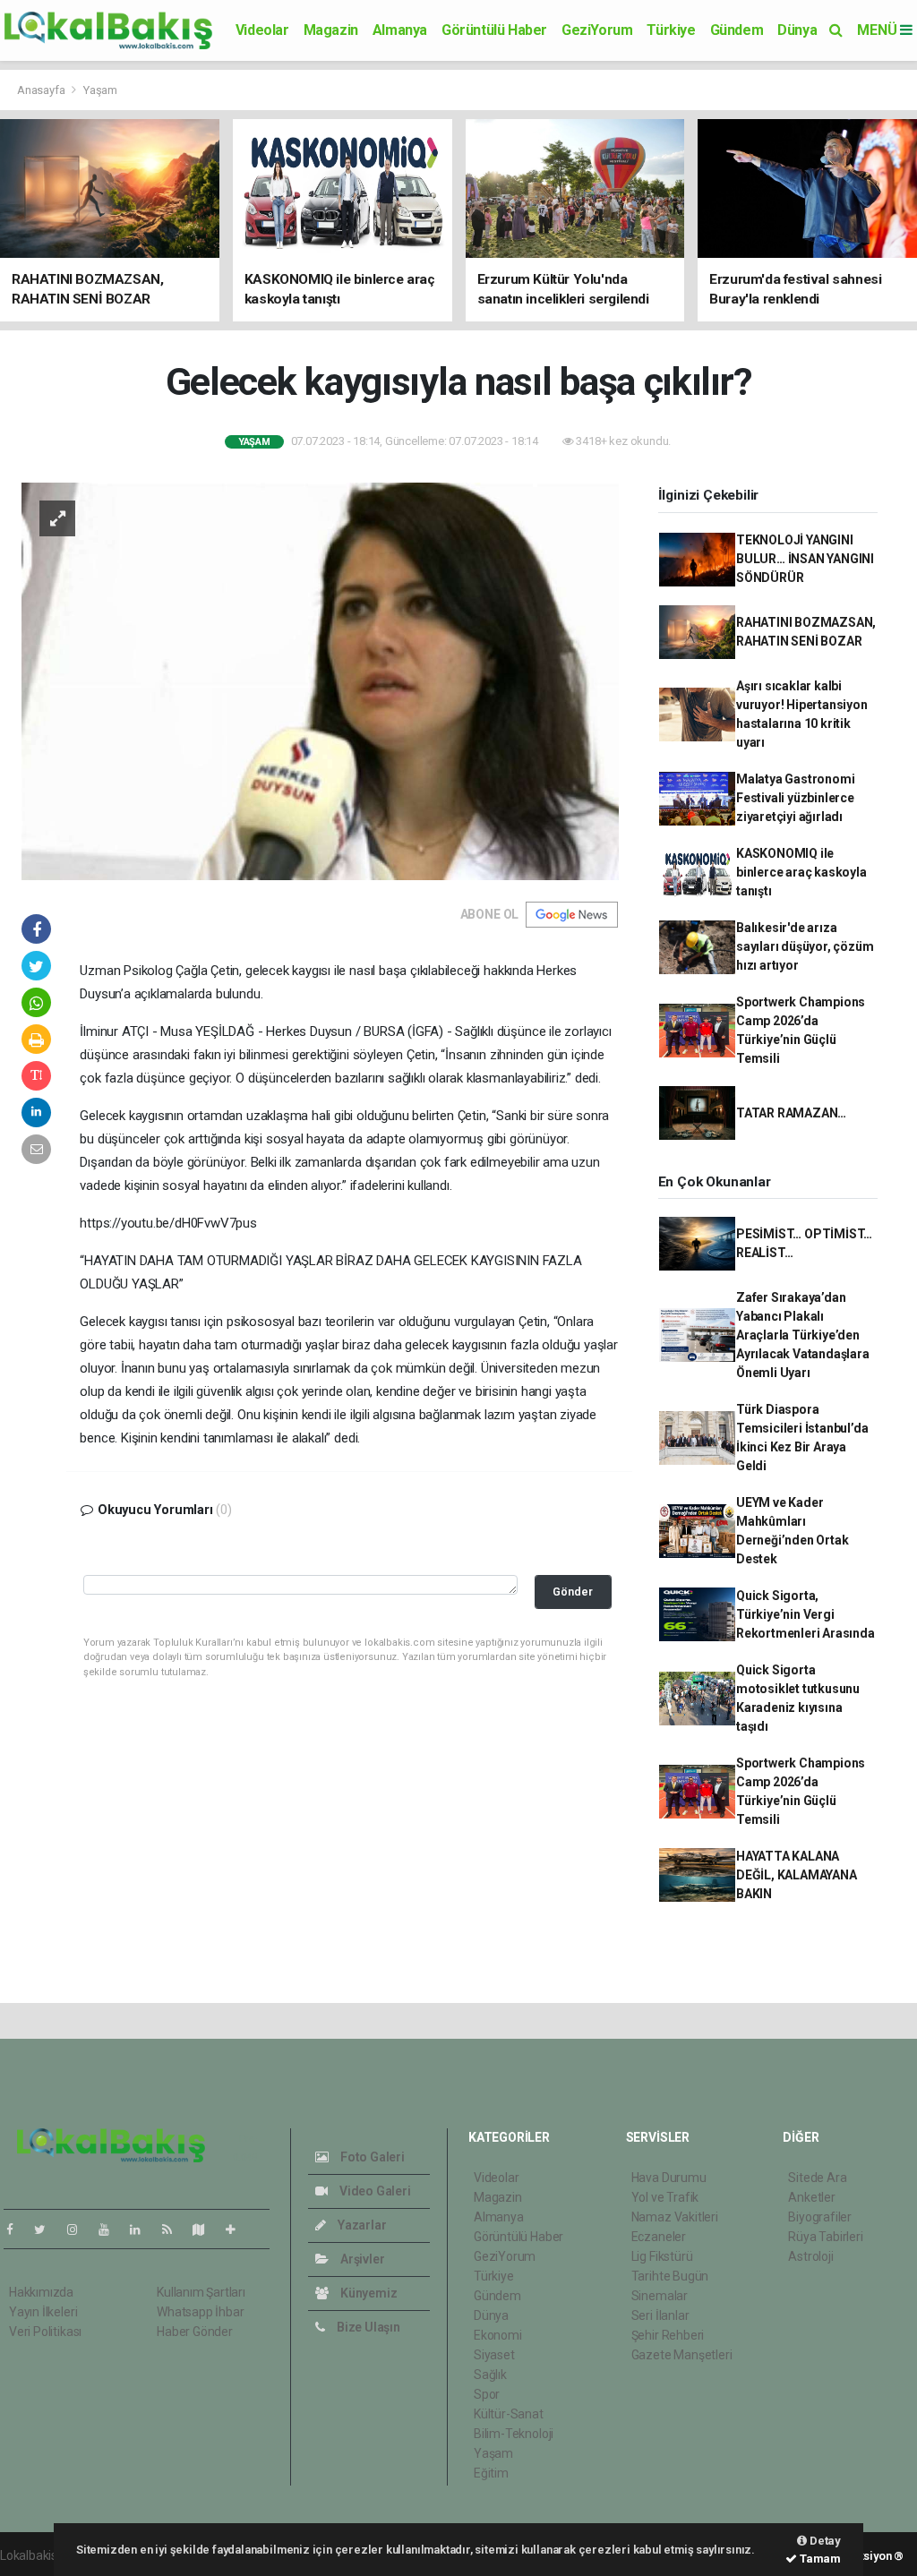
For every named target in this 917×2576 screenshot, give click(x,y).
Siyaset (494, 2355)
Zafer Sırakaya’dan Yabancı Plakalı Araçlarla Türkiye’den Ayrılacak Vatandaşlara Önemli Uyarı (803, 1335)
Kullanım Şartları (201, 2292)
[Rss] (174, 2229)
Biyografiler (820, 2217)
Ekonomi (498, 2335)
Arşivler (361, 2259)
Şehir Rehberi (668, 2335)
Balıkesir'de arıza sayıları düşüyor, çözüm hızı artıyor (805, 946)
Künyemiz (367, 2293)
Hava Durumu (669, 2178)
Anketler (811, 2197)
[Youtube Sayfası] (111, 2229)
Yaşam (100, 90)
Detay (824, 2541)
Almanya (400, 30)
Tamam (819, 2559)
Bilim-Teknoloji (514, 2434)
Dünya (797, 30)
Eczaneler (659, 2237)
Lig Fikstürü (662, 2256)
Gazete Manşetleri (682, 2355)
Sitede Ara (817, 2178)
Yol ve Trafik (665, 2197)
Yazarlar (360, 2225)
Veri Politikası (45, 2332)
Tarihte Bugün (670, 2276)
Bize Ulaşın (367, 2327)
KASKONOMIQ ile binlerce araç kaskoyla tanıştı (801, 872)
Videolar (262, 30)
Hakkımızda (41, 2292)
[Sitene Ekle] (238, 2229)
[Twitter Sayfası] (47, 2229)
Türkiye (671, 30)
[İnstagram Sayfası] (80, 2229)
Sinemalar (660, 2296)
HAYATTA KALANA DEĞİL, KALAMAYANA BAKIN (797, 1875)
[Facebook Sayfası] (17, 2229)
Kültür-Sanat (509, 2414)
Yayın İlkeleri (43, 2312)
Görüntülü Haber (494, 30)
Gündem (737, 30)
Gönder (573, 1592)
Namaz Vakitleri (675, 2217)
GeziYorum (597, 30)
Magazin (331, 30)
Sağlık (490, 2375)
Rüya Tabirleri (825, 2237)
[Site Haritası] (206, 2229)
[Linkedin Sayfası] (142, 2229)
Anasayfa (42, 90)
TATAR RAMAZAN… (791, 1113)
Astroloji (810, 2256)
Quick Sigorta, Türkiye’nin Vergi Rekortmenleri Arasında (806, 1614)
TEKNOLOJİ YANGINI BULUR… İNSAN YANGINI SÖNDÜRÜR (805, 559)
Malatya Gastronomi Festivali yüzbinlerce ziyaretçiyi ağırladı (796, 798)
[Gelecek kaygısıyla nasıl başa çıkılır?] (320, 680)
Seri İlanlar (660, 2315)
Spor (487, 2394)
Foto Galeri (371, 2157)
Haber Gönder (195, 2332)
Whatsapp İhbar (200, 2312)
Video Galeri (373, 2191)
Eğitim (491, 2473)
